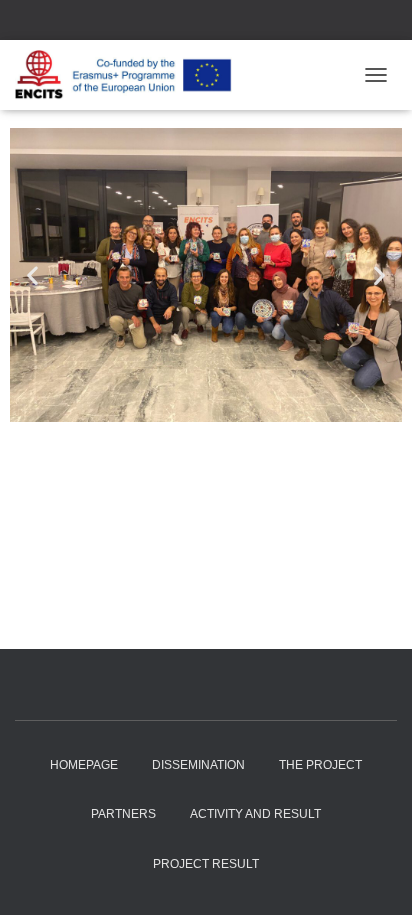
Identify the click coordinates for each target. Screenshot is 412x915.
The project (320, 765)
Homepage (84, 765)
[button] (32, 275)
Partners (123, 814)
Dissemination (198, 765)
